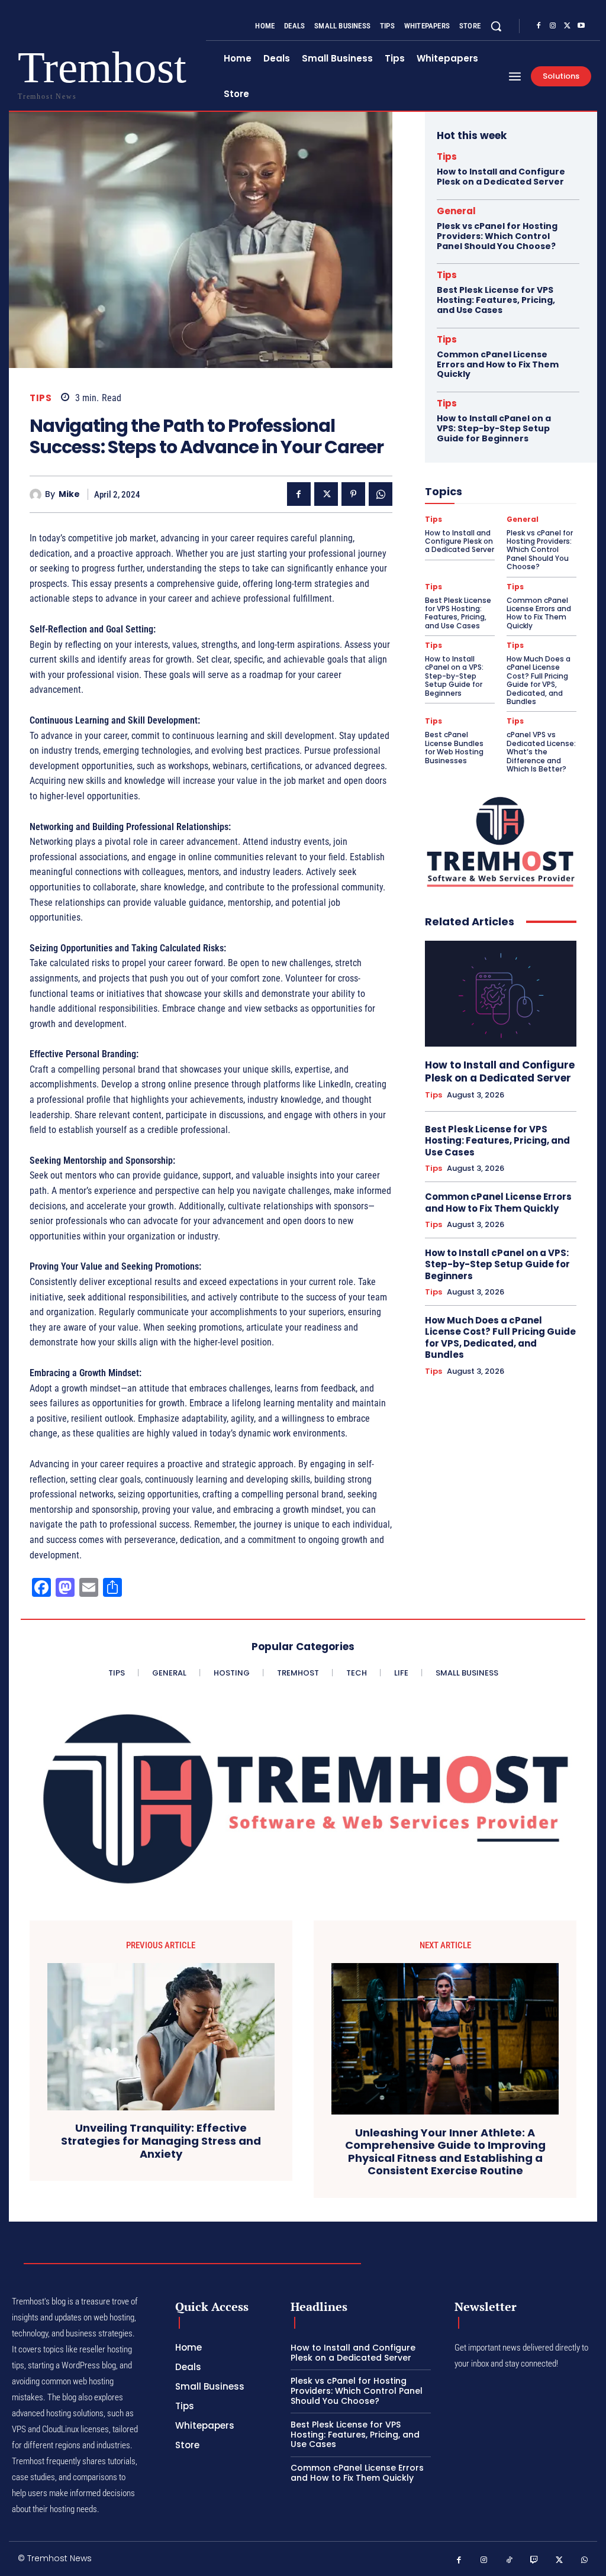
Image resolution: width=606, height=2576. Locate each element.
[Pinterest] (353, 494)
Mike (69, 494)
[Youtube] (581, 26)
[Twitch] (535, 2560)
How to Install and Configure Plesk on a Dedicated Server (501, 177)
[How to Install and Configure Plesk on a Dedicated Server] (501, 994)
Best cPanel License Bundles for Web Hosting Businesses (454, 747)
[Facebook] (539, 26)
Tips (41, 398)
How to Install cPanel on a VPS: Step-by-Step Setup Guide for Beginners (494, 428)
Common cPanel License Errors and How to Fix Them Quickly (498, 364)
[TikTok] (509, 2560)
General (456, 211)
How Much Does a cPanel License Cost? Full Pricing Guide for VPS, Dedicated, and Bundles (539, 680)
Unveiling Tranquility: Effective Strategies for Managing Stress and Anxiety (161, 2141)
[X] (567, 26)
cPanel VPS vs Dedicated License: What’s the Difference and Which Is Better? (541, 752)
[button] (496, 26)
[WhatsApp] (381, 494)
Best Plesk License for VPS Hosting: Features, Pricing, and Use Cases (496, 300)
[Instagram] (553, 26)
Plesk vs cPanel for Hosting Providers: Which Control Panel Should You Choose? (497, 236)
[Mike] (37, 495)
